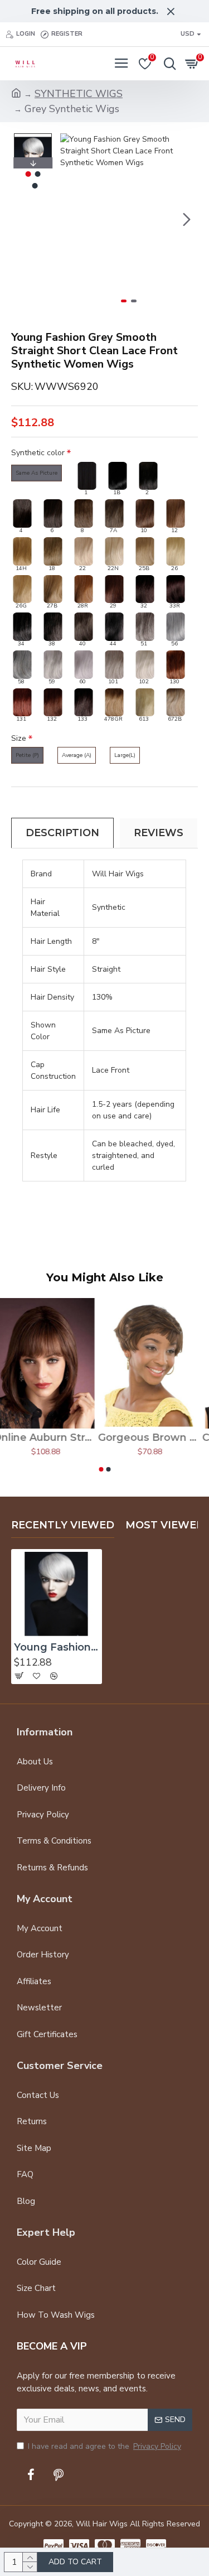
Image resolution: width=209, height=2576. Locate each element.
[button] (71, 219)
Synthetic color (38, 453)
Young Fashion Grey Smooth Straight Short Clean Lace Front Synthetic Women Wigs (57, 1647)
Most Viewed (165, 1525)
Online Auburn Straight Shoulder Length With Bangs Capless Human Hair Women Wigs (52, 1437)
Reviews (159, 833)
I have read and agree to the (104, 2446)
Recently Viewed (63, 1525)
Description (62, 833)
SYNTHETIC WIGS (79, 94)
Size (19, 738)
